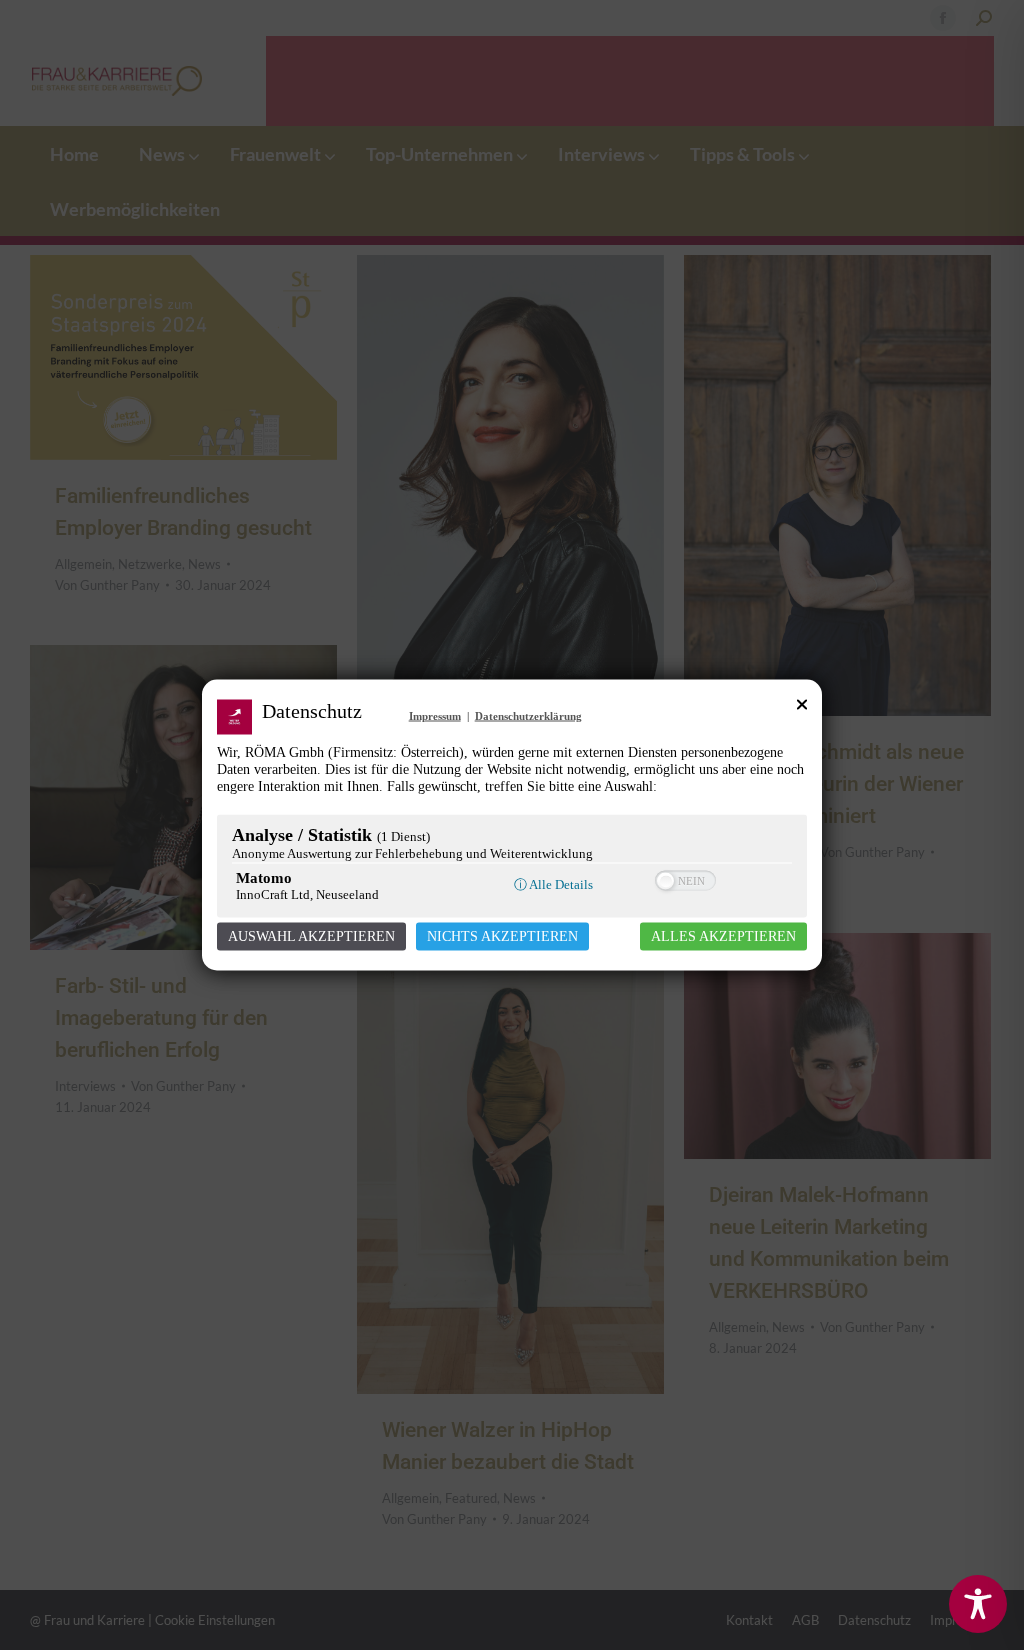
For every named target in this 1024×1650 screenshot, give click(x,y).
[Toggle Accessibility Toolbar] (978, 1604)
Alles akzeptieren (723, 936)
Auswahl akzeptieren (311, 936)
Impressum (435, 716)
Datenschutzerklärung (528, 716)
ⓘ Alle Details (553, 884)
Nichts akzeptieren (502, 936)
